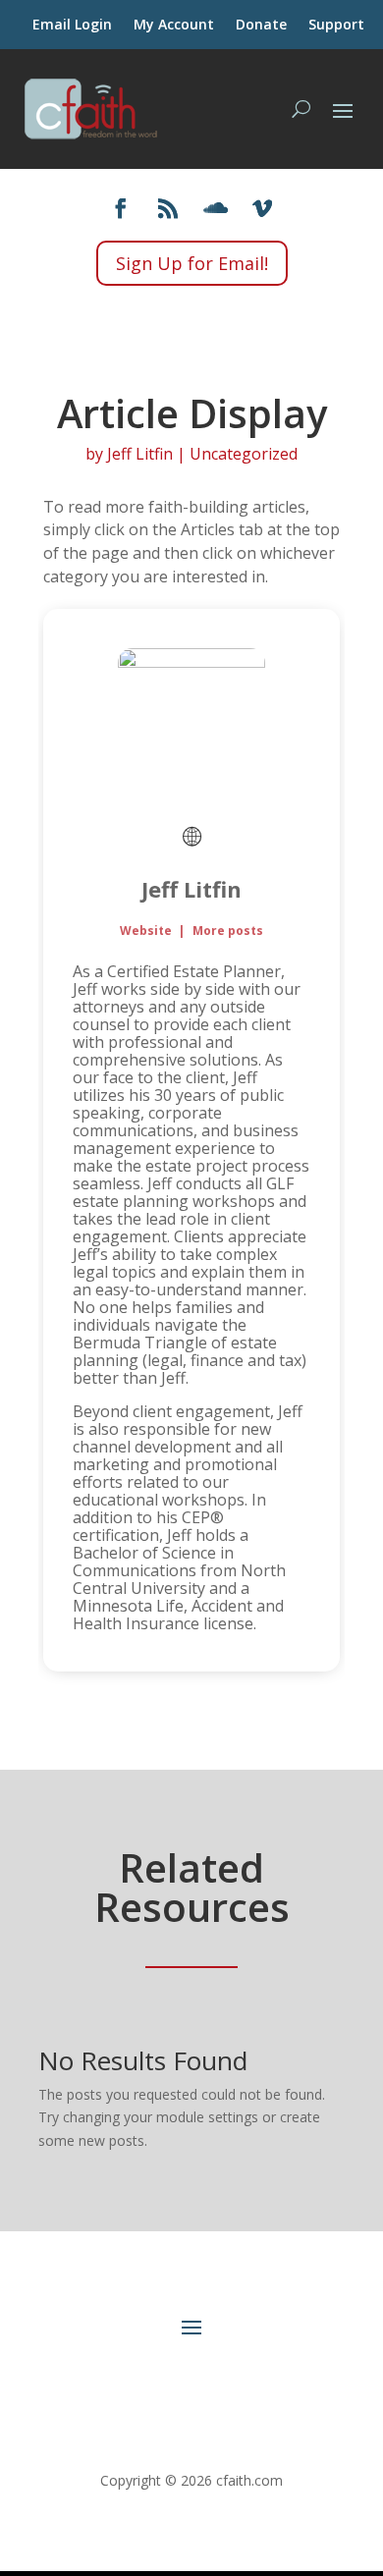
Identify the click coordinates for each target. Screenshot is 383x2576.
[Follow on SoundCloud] (215, 208)
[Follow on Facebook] (121, 208)
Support (336, 26)
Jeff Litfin (140, 454)
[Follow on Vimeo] (262, 208)
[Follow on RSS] (168, 208)
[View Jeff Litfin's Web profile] (191, 837)
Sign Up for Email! (192, 263)
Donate (261, 26)
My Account (174, 26)
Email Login (72, 26)
